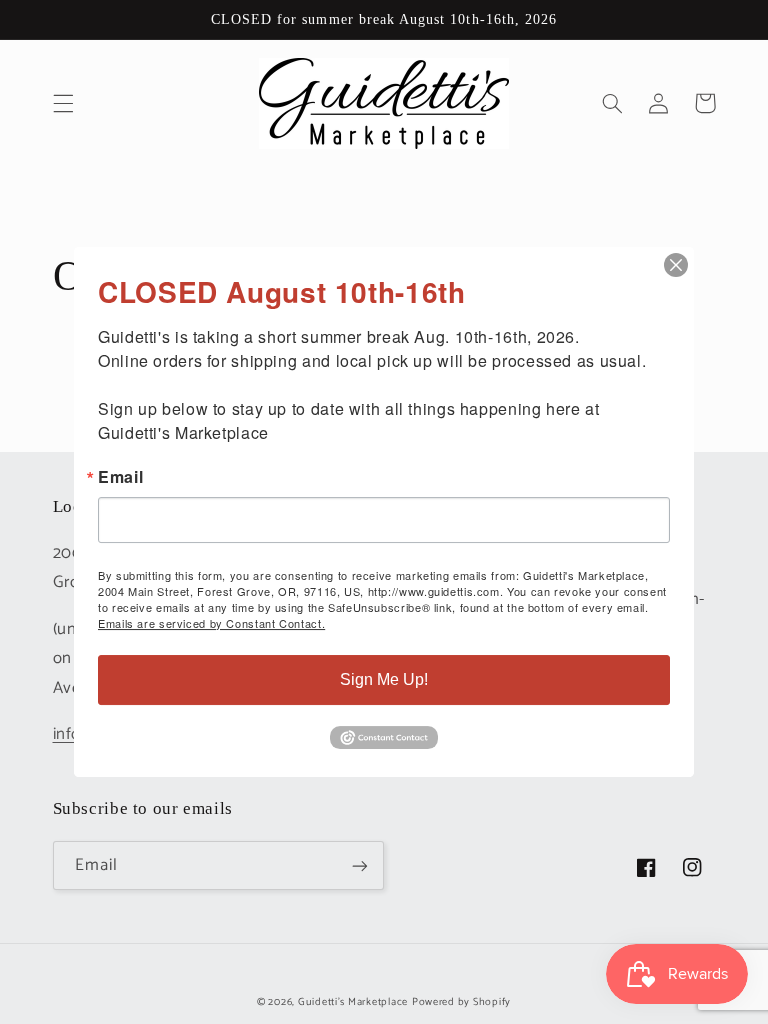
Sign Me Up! (384, 679)
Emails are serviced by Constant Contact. (211, 623)
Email (120, 477)
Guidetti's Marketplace (353, 1002)
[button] (63, 103)
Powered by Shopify (461, 1002)
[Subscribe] (360, 865)
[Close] (676, 265)
